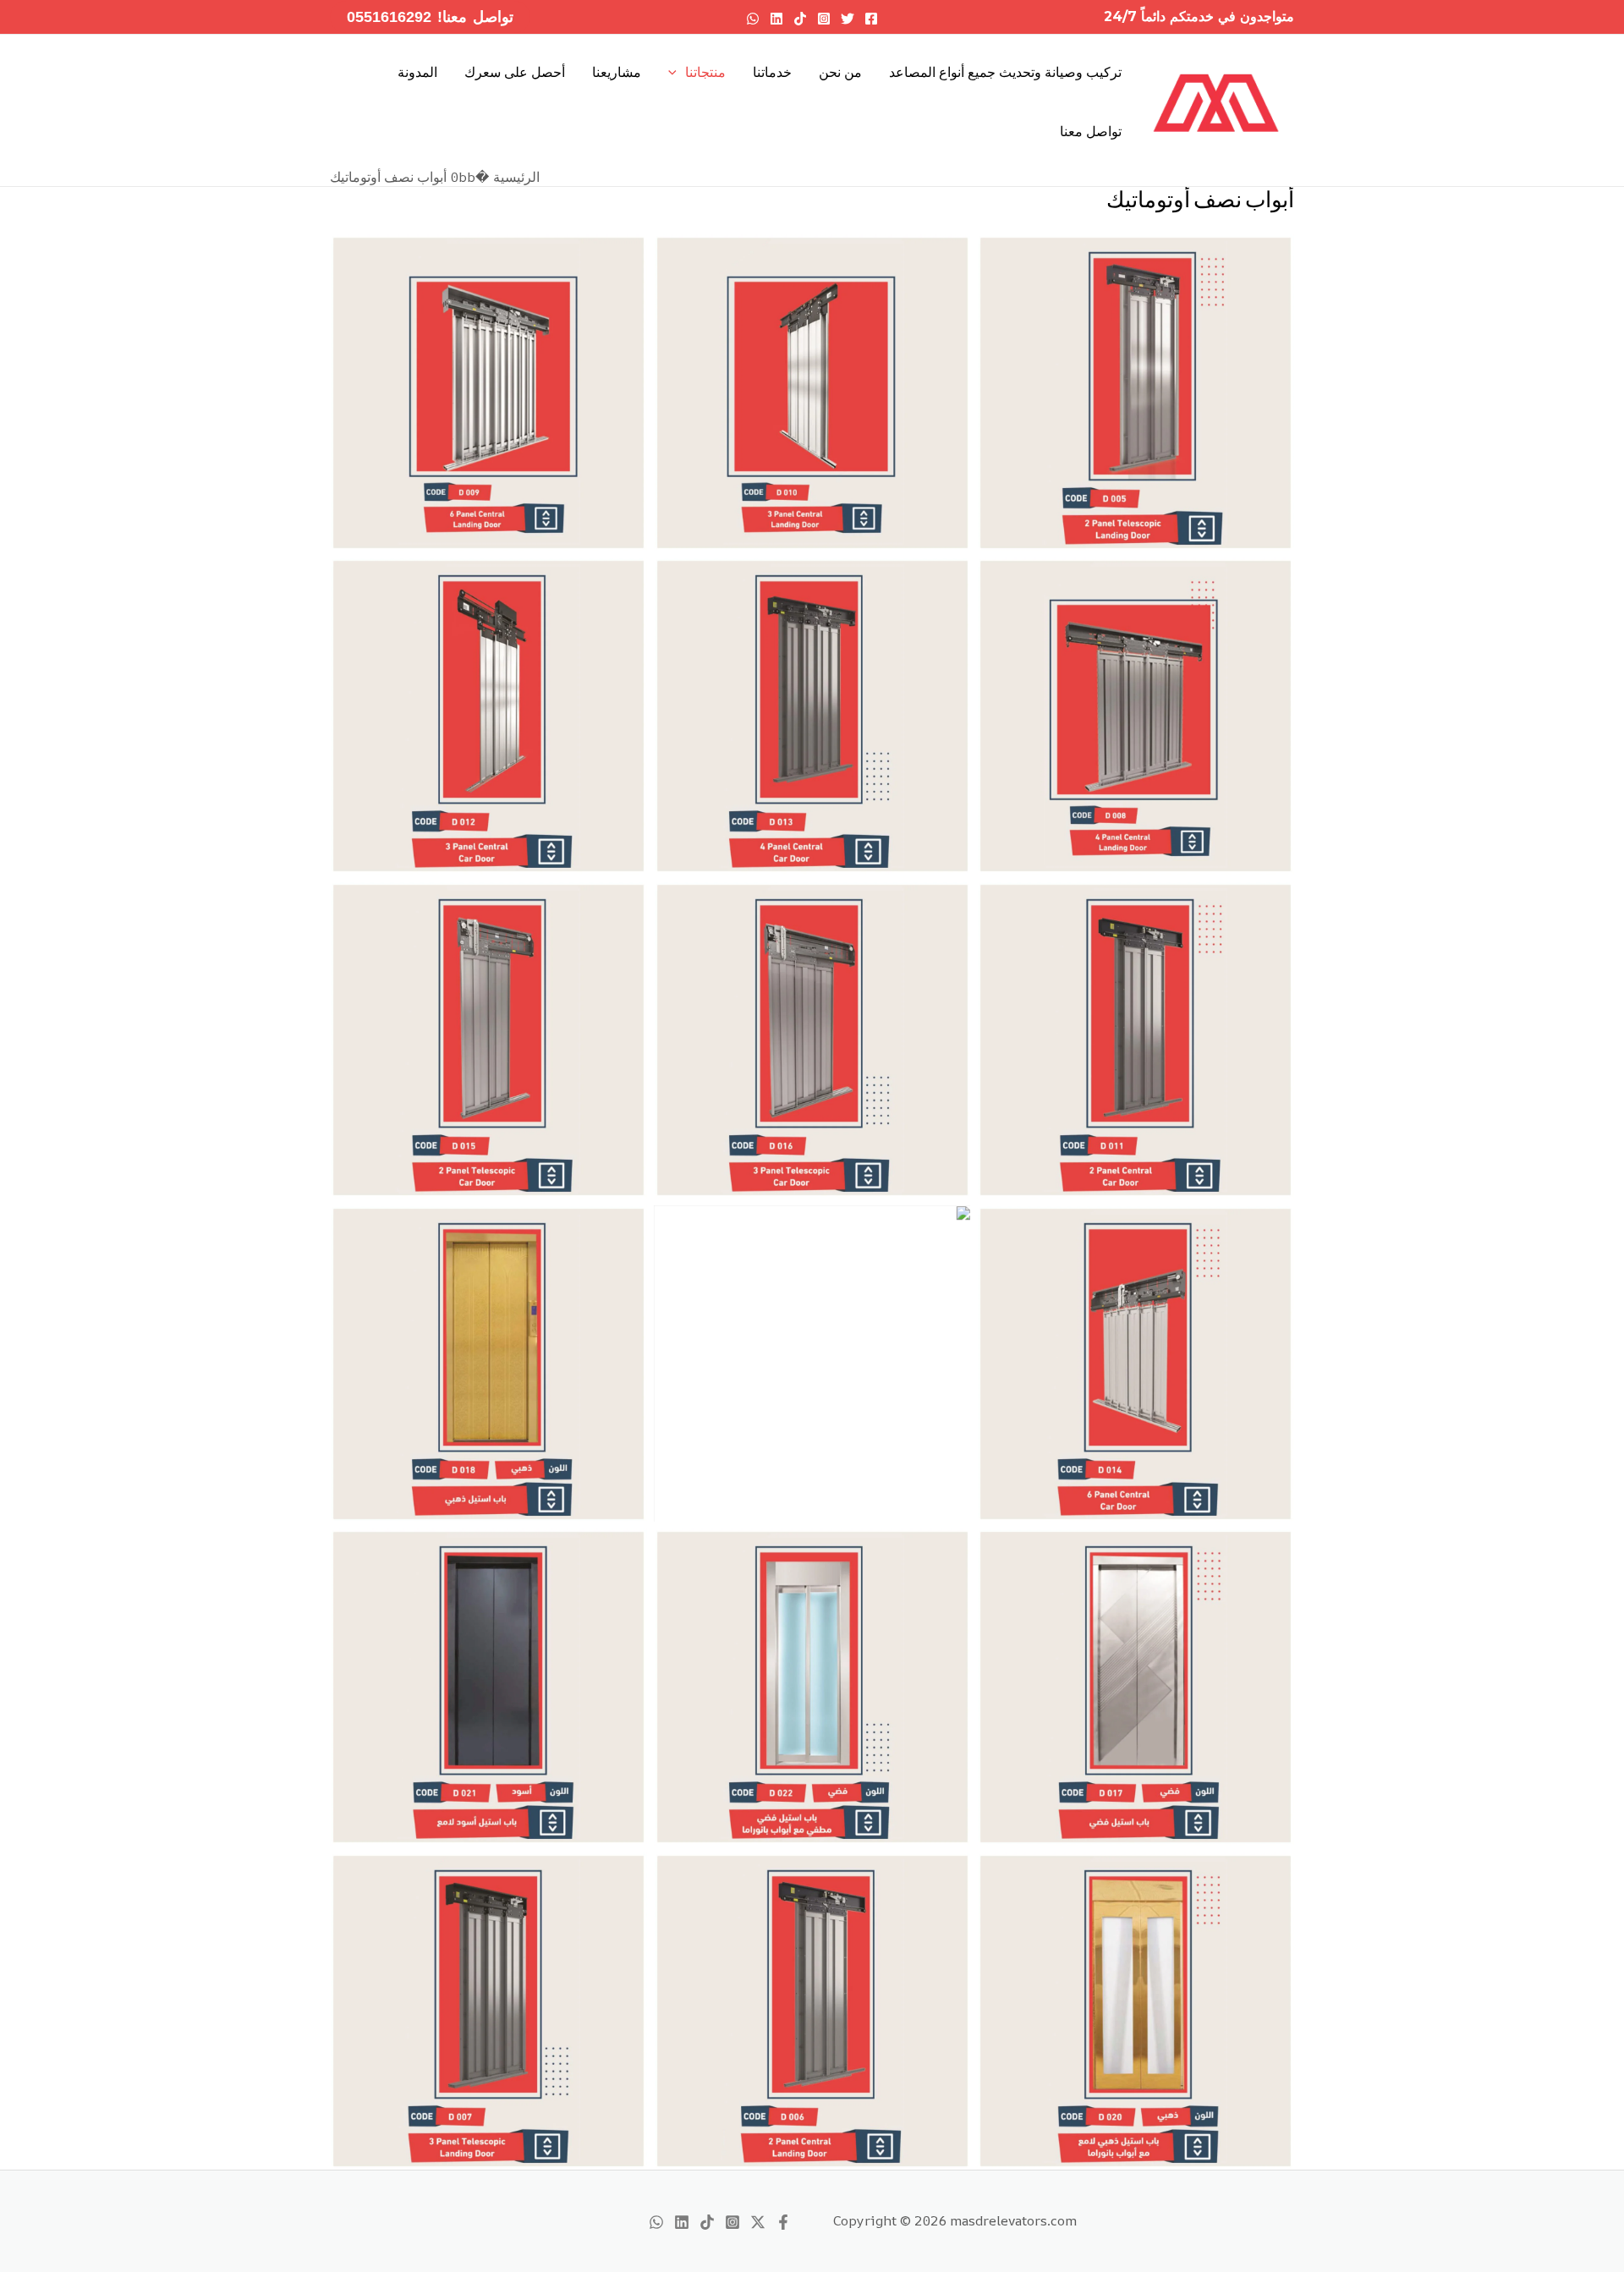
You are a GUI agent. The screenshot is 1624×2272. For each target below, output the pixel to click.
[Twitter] (848, 19)
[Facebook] (871, 19)
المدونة (417, 72)
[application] (677, 72)
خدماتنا (772, 72)
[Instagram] (824, 19)
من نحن (840, 72)
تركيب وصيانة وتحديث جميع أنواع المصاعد (1005, 72)
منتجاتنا (705, 72)
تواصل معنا (1091, 131)
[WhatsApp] (753, 19)
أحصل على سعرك (515, 72)
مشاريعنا (617, 72)
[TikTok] (800, 19)
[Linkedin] (776, 19)
